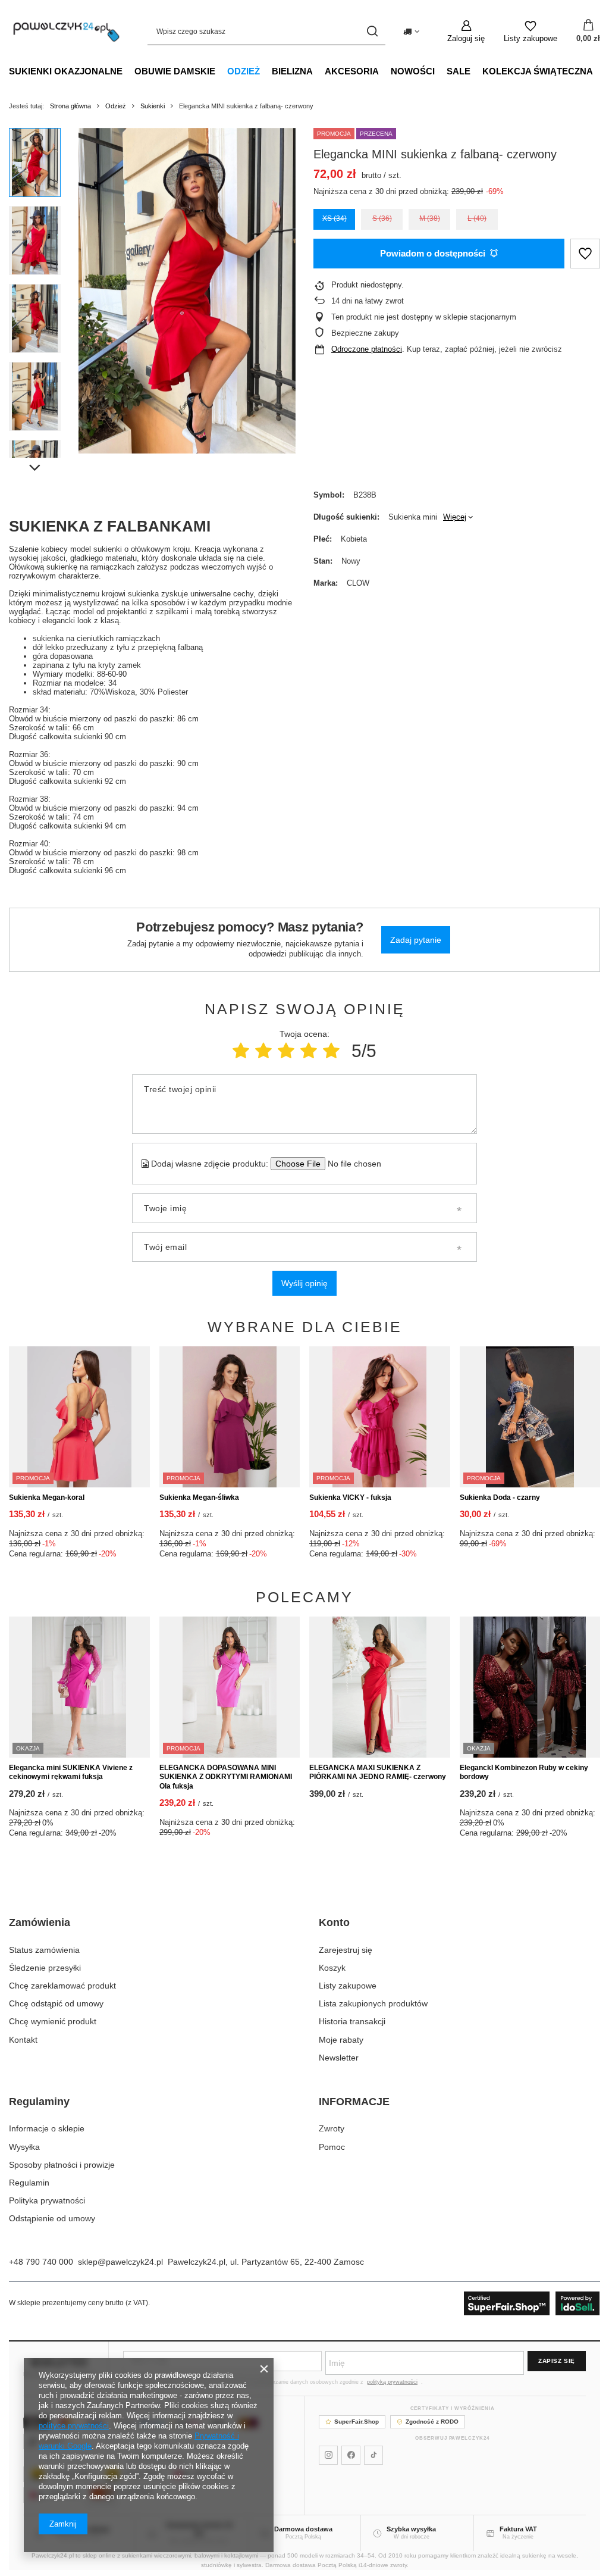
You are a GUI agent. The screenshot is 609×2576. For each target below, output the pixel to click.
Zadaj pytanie (416, 940)
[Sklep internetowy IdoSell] (532, 2303)
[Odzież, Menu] (266, 71)
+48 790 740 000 (41, 2262)
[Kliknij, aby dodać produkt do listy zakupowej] (585, 254)
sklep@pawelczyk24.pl (120, 2262)
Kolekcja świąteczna (538, 71)
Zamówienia (40, 1922)
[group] (187, 291)
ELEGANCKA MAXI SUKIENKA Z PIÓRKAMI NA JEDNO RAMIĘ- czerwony (378, 1772)
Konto (334, 1922)
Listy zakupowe (348, 1986)
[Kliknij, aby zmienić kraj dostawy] (411, 32)
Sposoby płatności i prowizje (62, 2165)
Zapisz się (557, 2361)
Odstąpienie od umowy (52, 2218)
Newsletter (339, 2058)
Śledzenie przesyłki (45, 1968)
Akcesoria (352, 71)
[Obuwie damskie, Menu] (221, 71)
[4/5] (309, 1051)
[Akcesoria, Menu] (385, 71)
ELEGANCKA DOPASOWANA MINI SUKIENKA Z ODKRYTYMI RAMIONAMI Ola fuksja (226, 1777)
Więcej (455, 517)
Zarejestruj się (346, 1950)
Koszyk (332, 1968)
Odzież (244, 71)
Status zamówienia (44, 1950)
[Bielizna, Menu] (319, 71)
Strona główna (70, 106)
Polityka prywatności (47, 2200)
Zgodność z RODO (432, 2422)
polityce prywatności (74, 2426)
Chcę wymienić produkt (53, 2021)
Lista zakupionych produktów (373, 2003)
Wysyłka (24, 2147)
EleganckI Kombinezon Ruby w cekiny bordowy (524, 1772)
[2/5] (263, 1051)
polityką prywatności (392, 2382)
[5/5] (331, 1051)
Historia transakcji (352, 2021)
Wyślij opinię (304, 1283)
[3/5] (286, 1051)
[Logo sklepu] (66, 31)
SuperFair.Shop (357, 2422)
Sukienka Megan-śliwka (199, 1498)
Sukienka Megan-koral (47, 1498)
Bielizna (292, 71)
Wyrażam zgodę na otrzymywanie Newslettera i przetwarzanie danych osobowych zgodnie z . (278, 2382)
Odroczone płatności (367, 349)
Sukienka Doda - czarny (500, 1498)
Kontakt (23, 2040)
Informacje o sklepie (47, 2128)
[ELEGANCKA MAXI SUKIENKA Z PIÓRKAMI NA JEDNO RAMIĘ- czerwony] (380, 1687)
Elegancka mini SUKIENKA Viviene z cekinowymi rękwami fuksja (71, 1772)
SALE (459, 71)
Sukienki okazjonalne (66, 71)
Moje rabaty (341, 2040)
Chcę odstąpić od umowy (56, 2003)
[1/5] (241, 1051)
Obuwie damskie (175, 71)
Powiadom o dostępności (433, 253)
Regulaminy (39, 2102)
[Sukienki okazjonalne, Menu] (128, 71)
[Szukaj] (372, 31)
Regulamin (29, 2183)
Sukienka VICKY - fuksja (350, 1498)
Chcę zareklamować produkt (62, 1986)
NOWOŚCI (413, 71)
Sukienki (153, 106)
